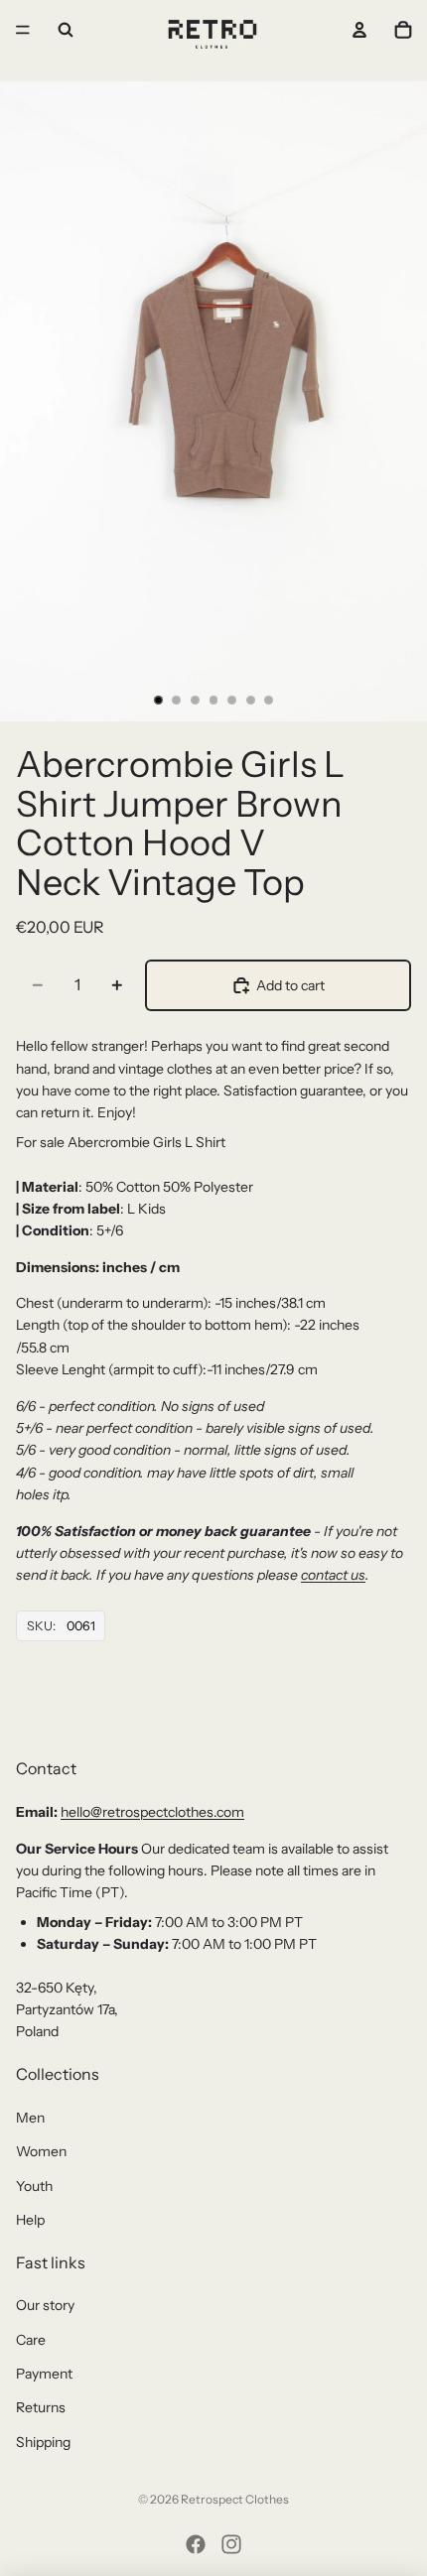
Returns (41, 2407)
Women (41, 2151)
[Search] (66, 30)
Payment (44, 2374)
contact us (333, 1575)
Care (31, 2340)
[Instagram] (231, 2544)
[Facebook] (196, 2544)
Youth (34, 2186)
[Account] (359, 30)
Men (30, 2118)
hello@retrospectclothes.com (152, 1812)
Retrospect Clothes (235, 2499)
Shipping (43, 2442)
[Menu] (23, 30)
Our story (45, 2305)
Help (30, 2220)
